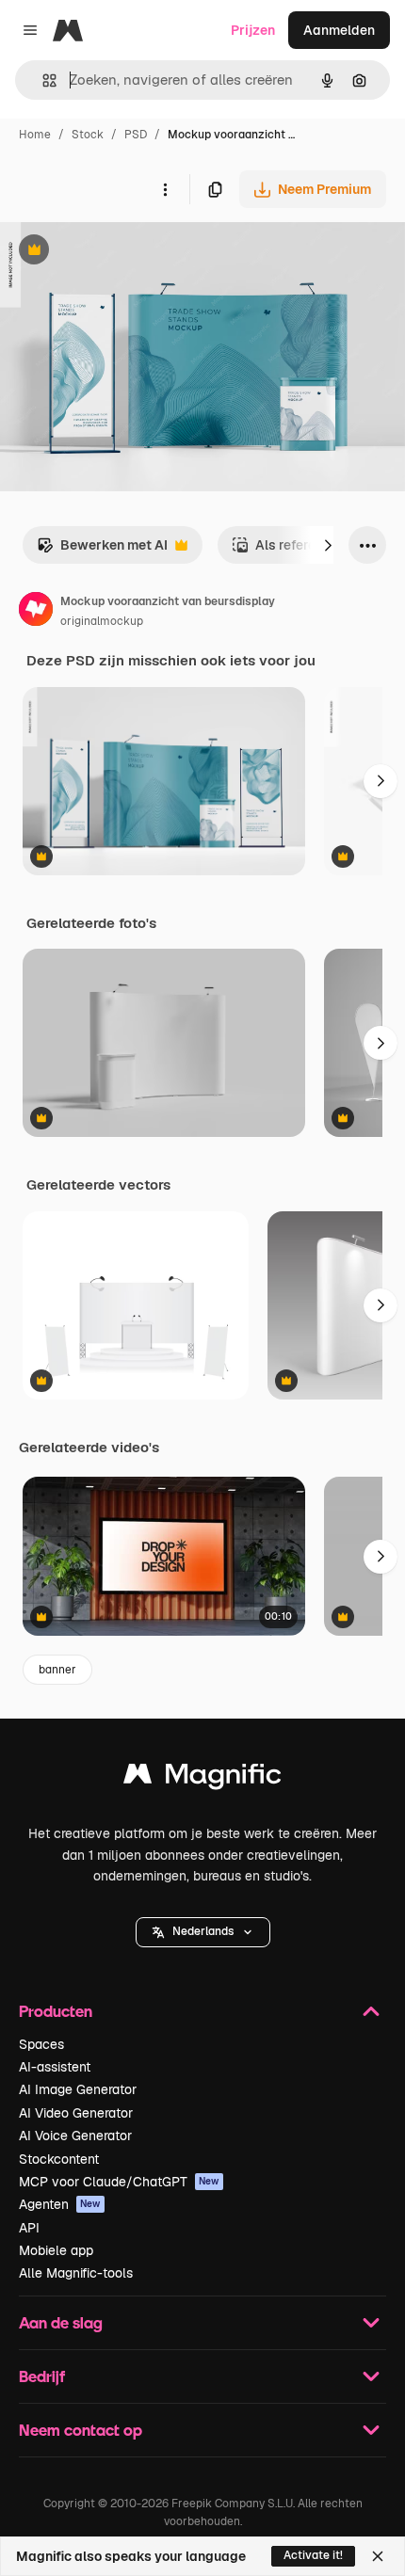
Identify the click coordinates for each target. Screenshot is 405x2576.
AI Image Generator (78, 2089)
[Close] (378, 2556)
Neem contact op (81, 2430)
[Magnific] (202, 1778)
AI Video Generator (76, 2113)
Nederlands (203, 1931)
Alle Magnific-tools (76, 2273)
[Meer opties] (165, 189)
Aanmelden (339, 30)
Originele (124, 252)
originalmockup (102, 621)
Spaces (41, 2044)
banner (57, 1670)
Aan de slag (61, 2322)
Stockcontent (59, 2159)
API (29, 2228)
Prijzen (253, 30)
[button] (203, 1932)
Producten (56, 2011)
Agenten (60, 2204)
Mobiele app (56, 2250)
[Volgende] (328, 545)
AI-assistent (55, 2067)
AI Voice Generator (75, 2136)
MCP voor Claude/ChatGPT (119, 2182)
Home (35, 135)
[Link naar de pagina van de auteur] (36, 612)
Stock (88, 135)
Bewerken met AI (102, 550)
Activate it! (313, 2555)
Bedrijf (42, 2376)
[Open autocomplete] (42, 80)
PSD (136, 135)
